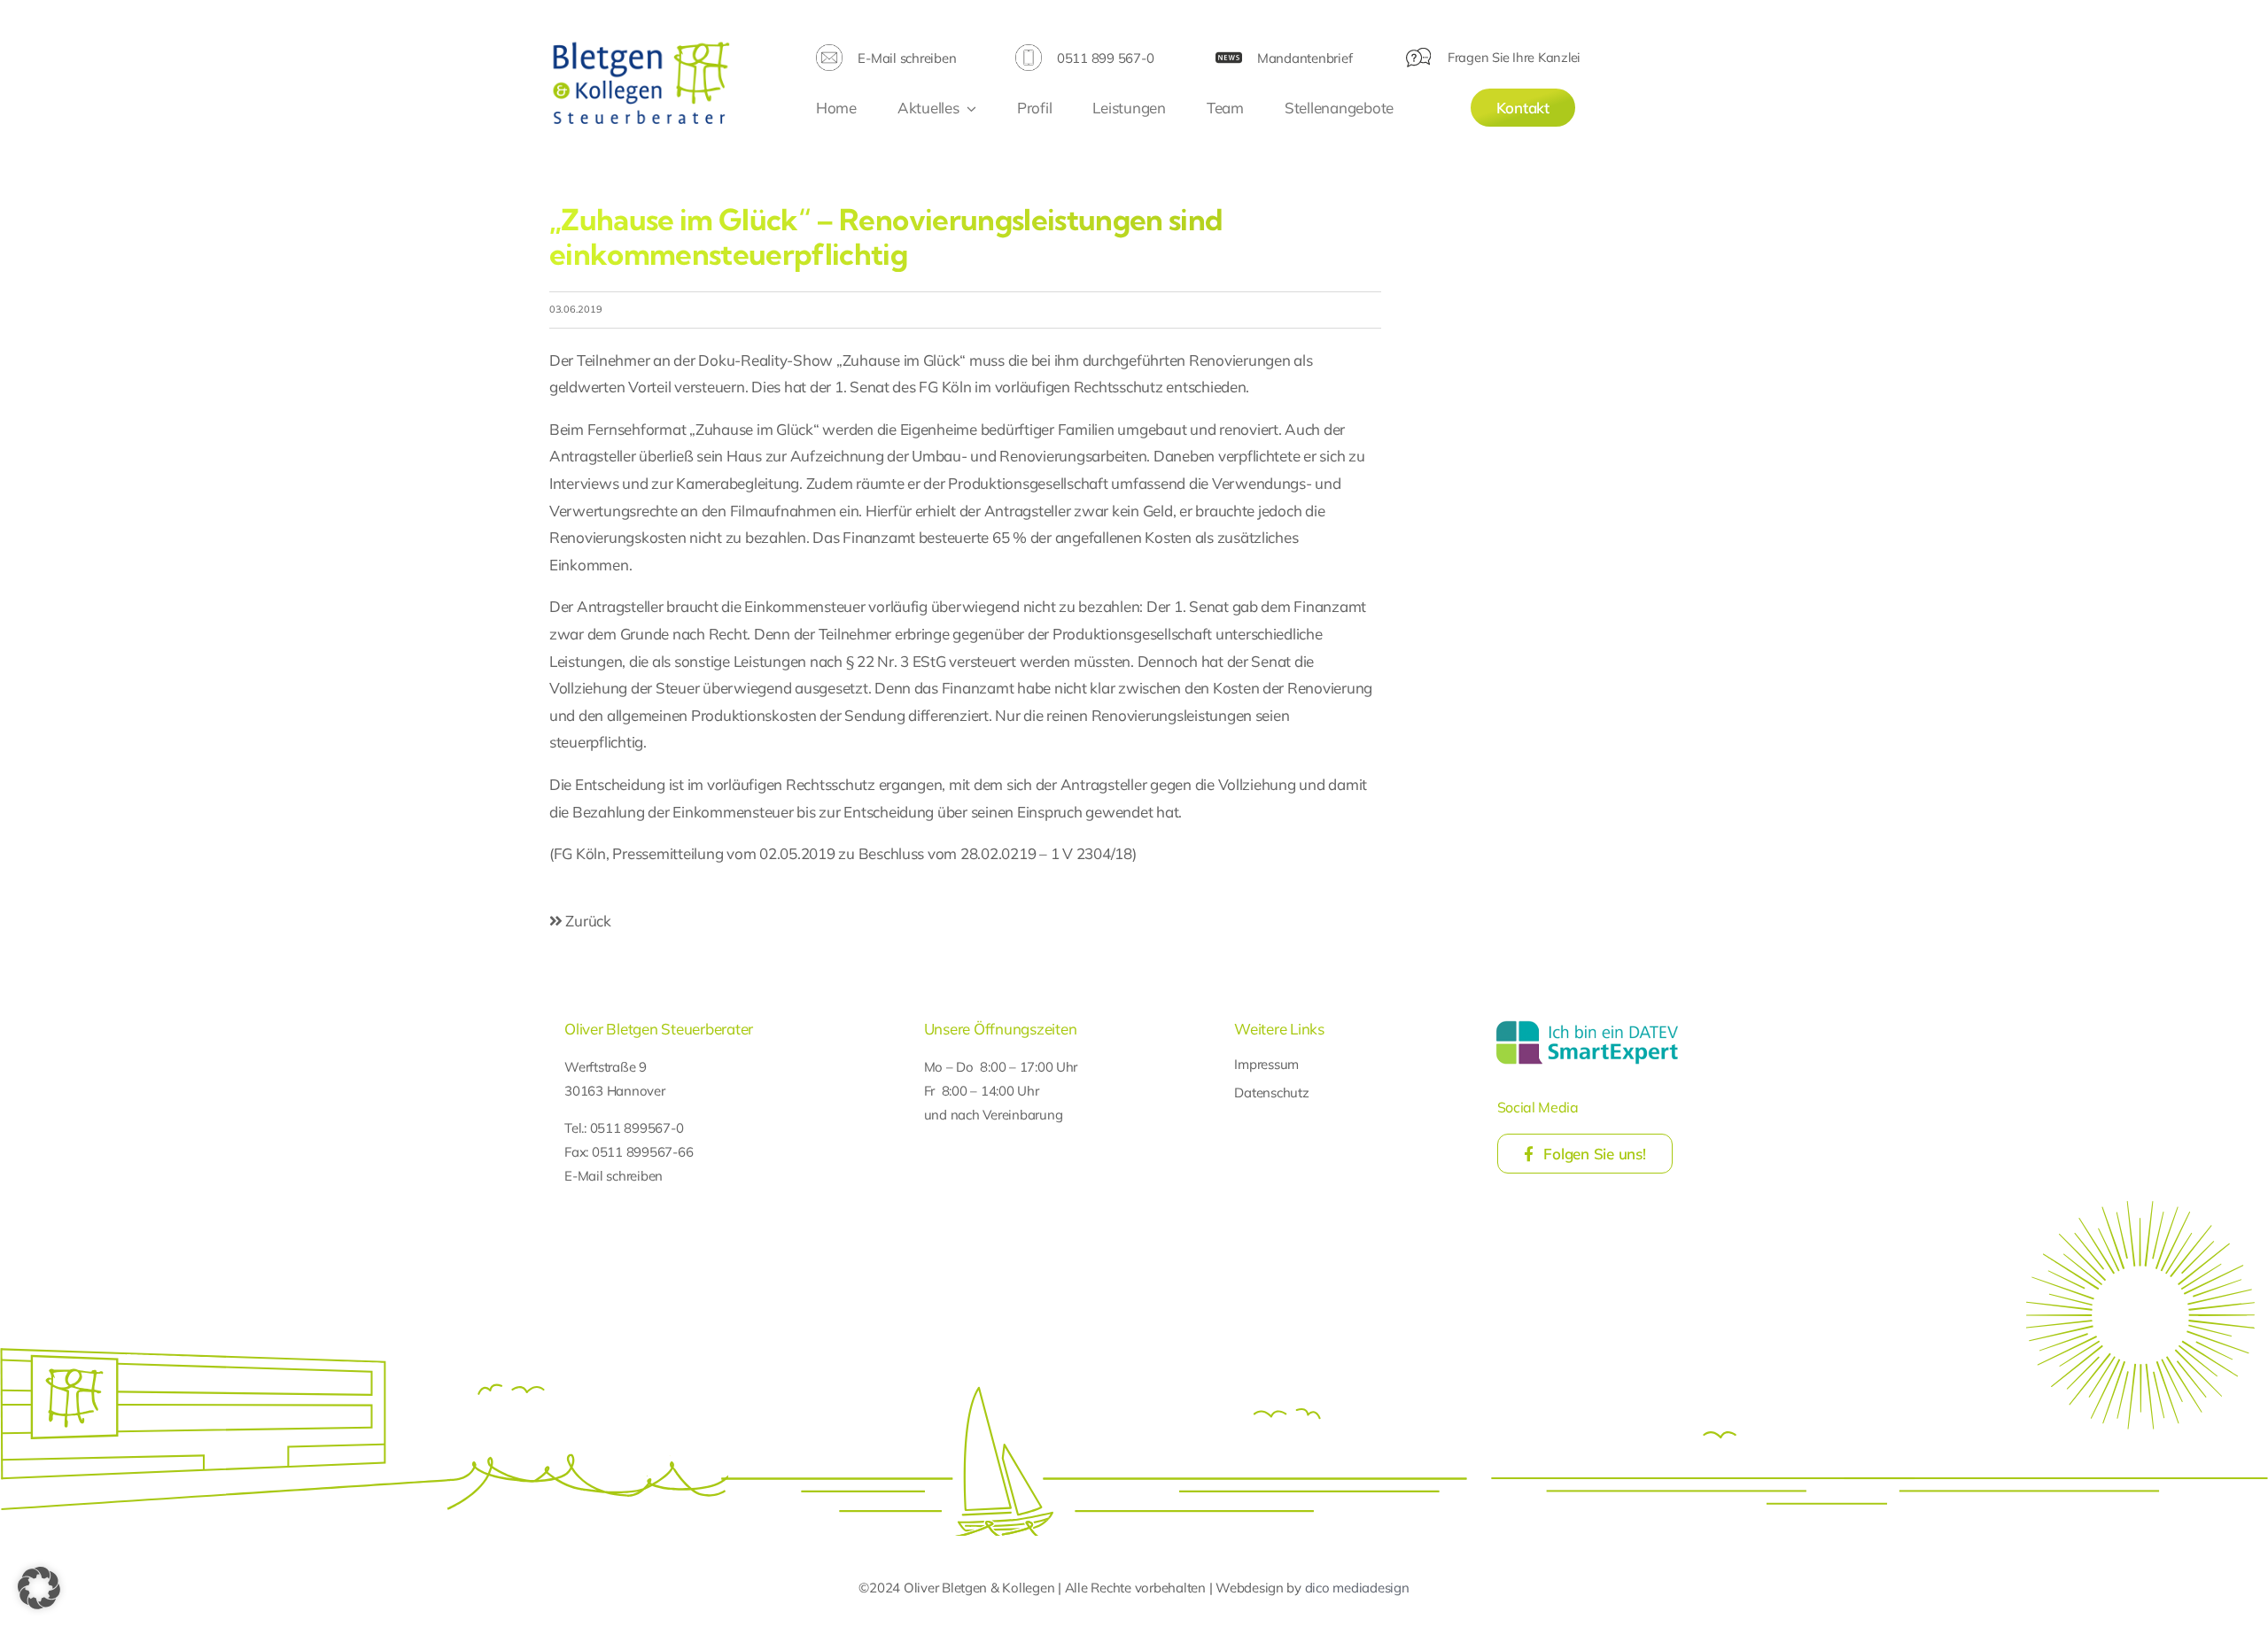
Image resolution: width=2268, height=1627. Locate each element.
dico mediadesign (1357, 1588)
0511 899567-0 (637, 1128)
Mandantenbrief (1305, 58)
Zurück (587, 921)
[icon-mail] (829, 52)
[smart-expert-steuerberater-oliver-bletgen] (1587, 1023)
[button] (39, 1588)
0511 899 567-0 (1105, 58)
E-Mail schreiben (907, 58)
